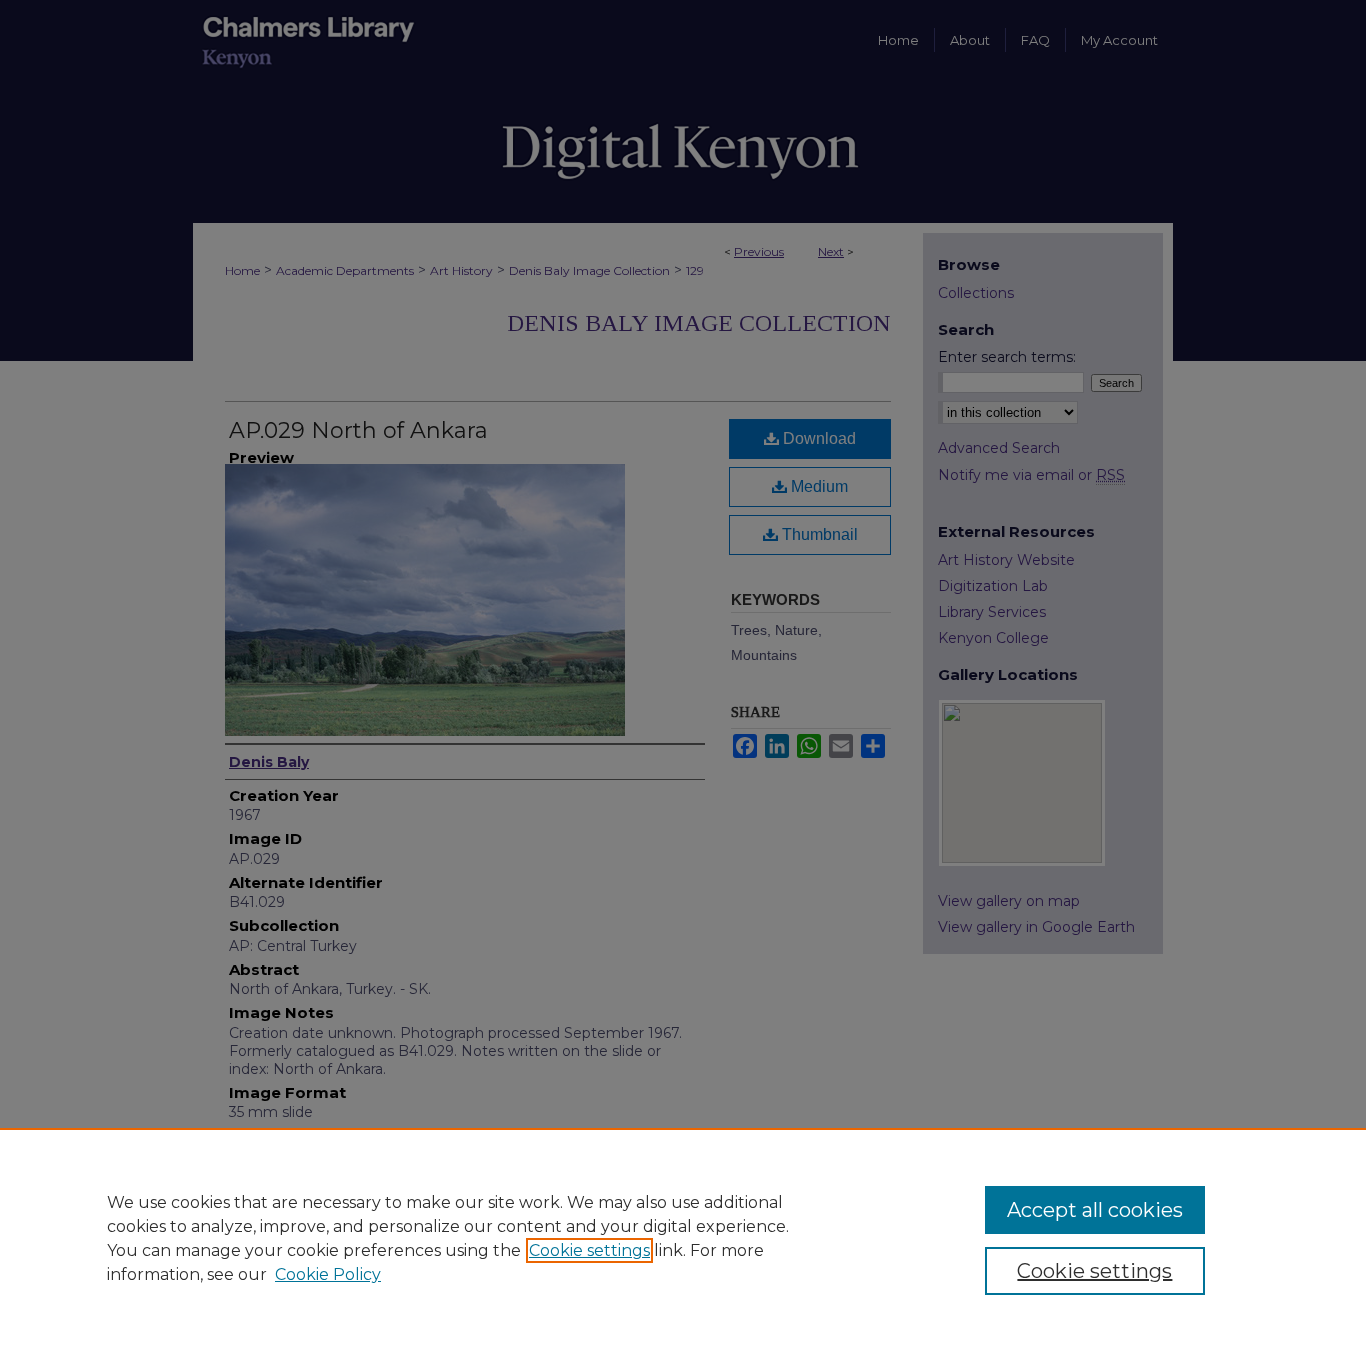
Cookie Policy (328, 1274)
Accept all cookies (1095, 1210)
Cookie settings (589, 1250)
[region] (683, 1238)
